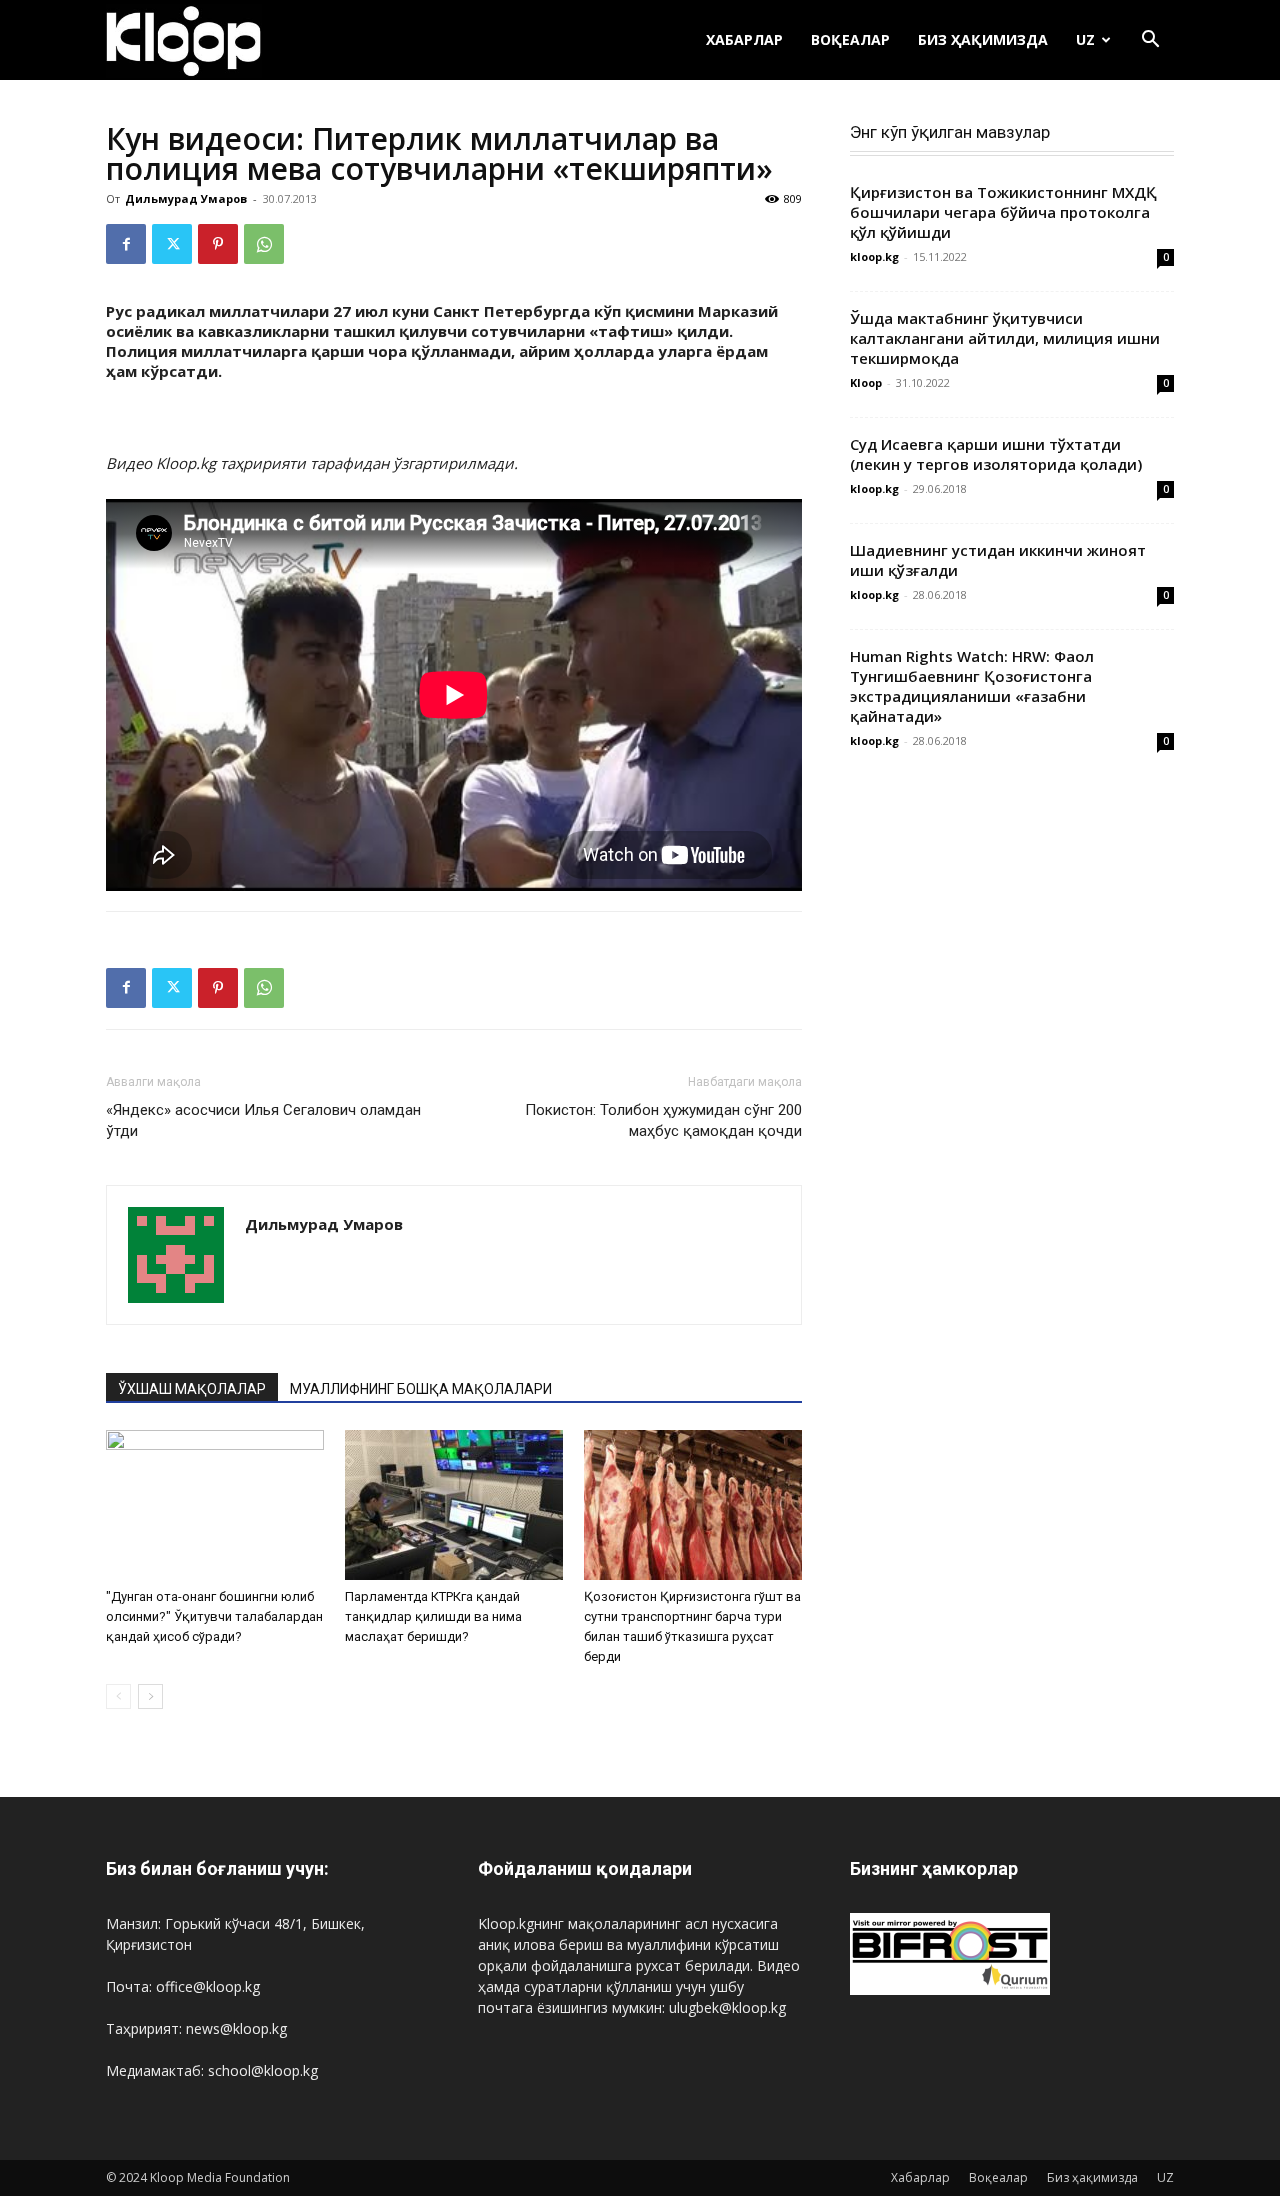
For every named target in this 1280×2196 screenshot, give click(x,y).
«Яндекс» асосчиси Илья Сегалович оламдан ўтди (263, 1120)
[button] (1150, 41)
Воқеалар (850, 39)
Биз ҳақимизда (983, 39)
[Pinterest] (218, 244)
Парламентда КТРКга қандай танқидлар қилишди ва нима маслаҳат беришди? (433, 1616)
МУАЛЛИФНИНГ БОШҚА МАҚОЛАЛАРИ (421, 1389)
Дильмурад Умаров (186, 198)
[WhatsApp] (264, 244)
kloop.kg (874, 256)
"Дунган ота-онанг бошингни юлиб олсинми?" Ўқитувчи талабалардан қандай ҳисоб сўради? (214, 1616)
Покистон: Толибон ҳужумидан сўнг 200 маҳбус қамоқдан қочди (663, 1120)
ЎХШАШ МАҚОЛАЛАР (192, 1389)
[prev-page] (118, 1696)
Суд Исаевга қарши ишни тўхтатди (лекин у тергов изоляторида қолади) (996, 454)
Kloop (866, 382)
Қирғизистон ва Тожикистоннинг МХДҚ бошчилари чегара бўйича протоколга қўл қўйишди (1003, 212)
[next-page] (150, 1696)
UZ (1085, 39)
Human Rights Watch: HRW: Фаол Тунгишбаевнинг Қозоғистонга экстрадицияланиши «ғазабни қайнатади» (972, 686)
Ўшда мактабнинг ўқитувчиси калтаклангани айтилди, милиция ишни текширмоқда (1005, 338)
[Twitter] (172, 244)
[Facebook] (126, 244)
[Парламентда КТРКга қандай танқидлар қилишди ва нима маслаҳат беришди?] (454, 1505)
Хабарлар (744, 39)
